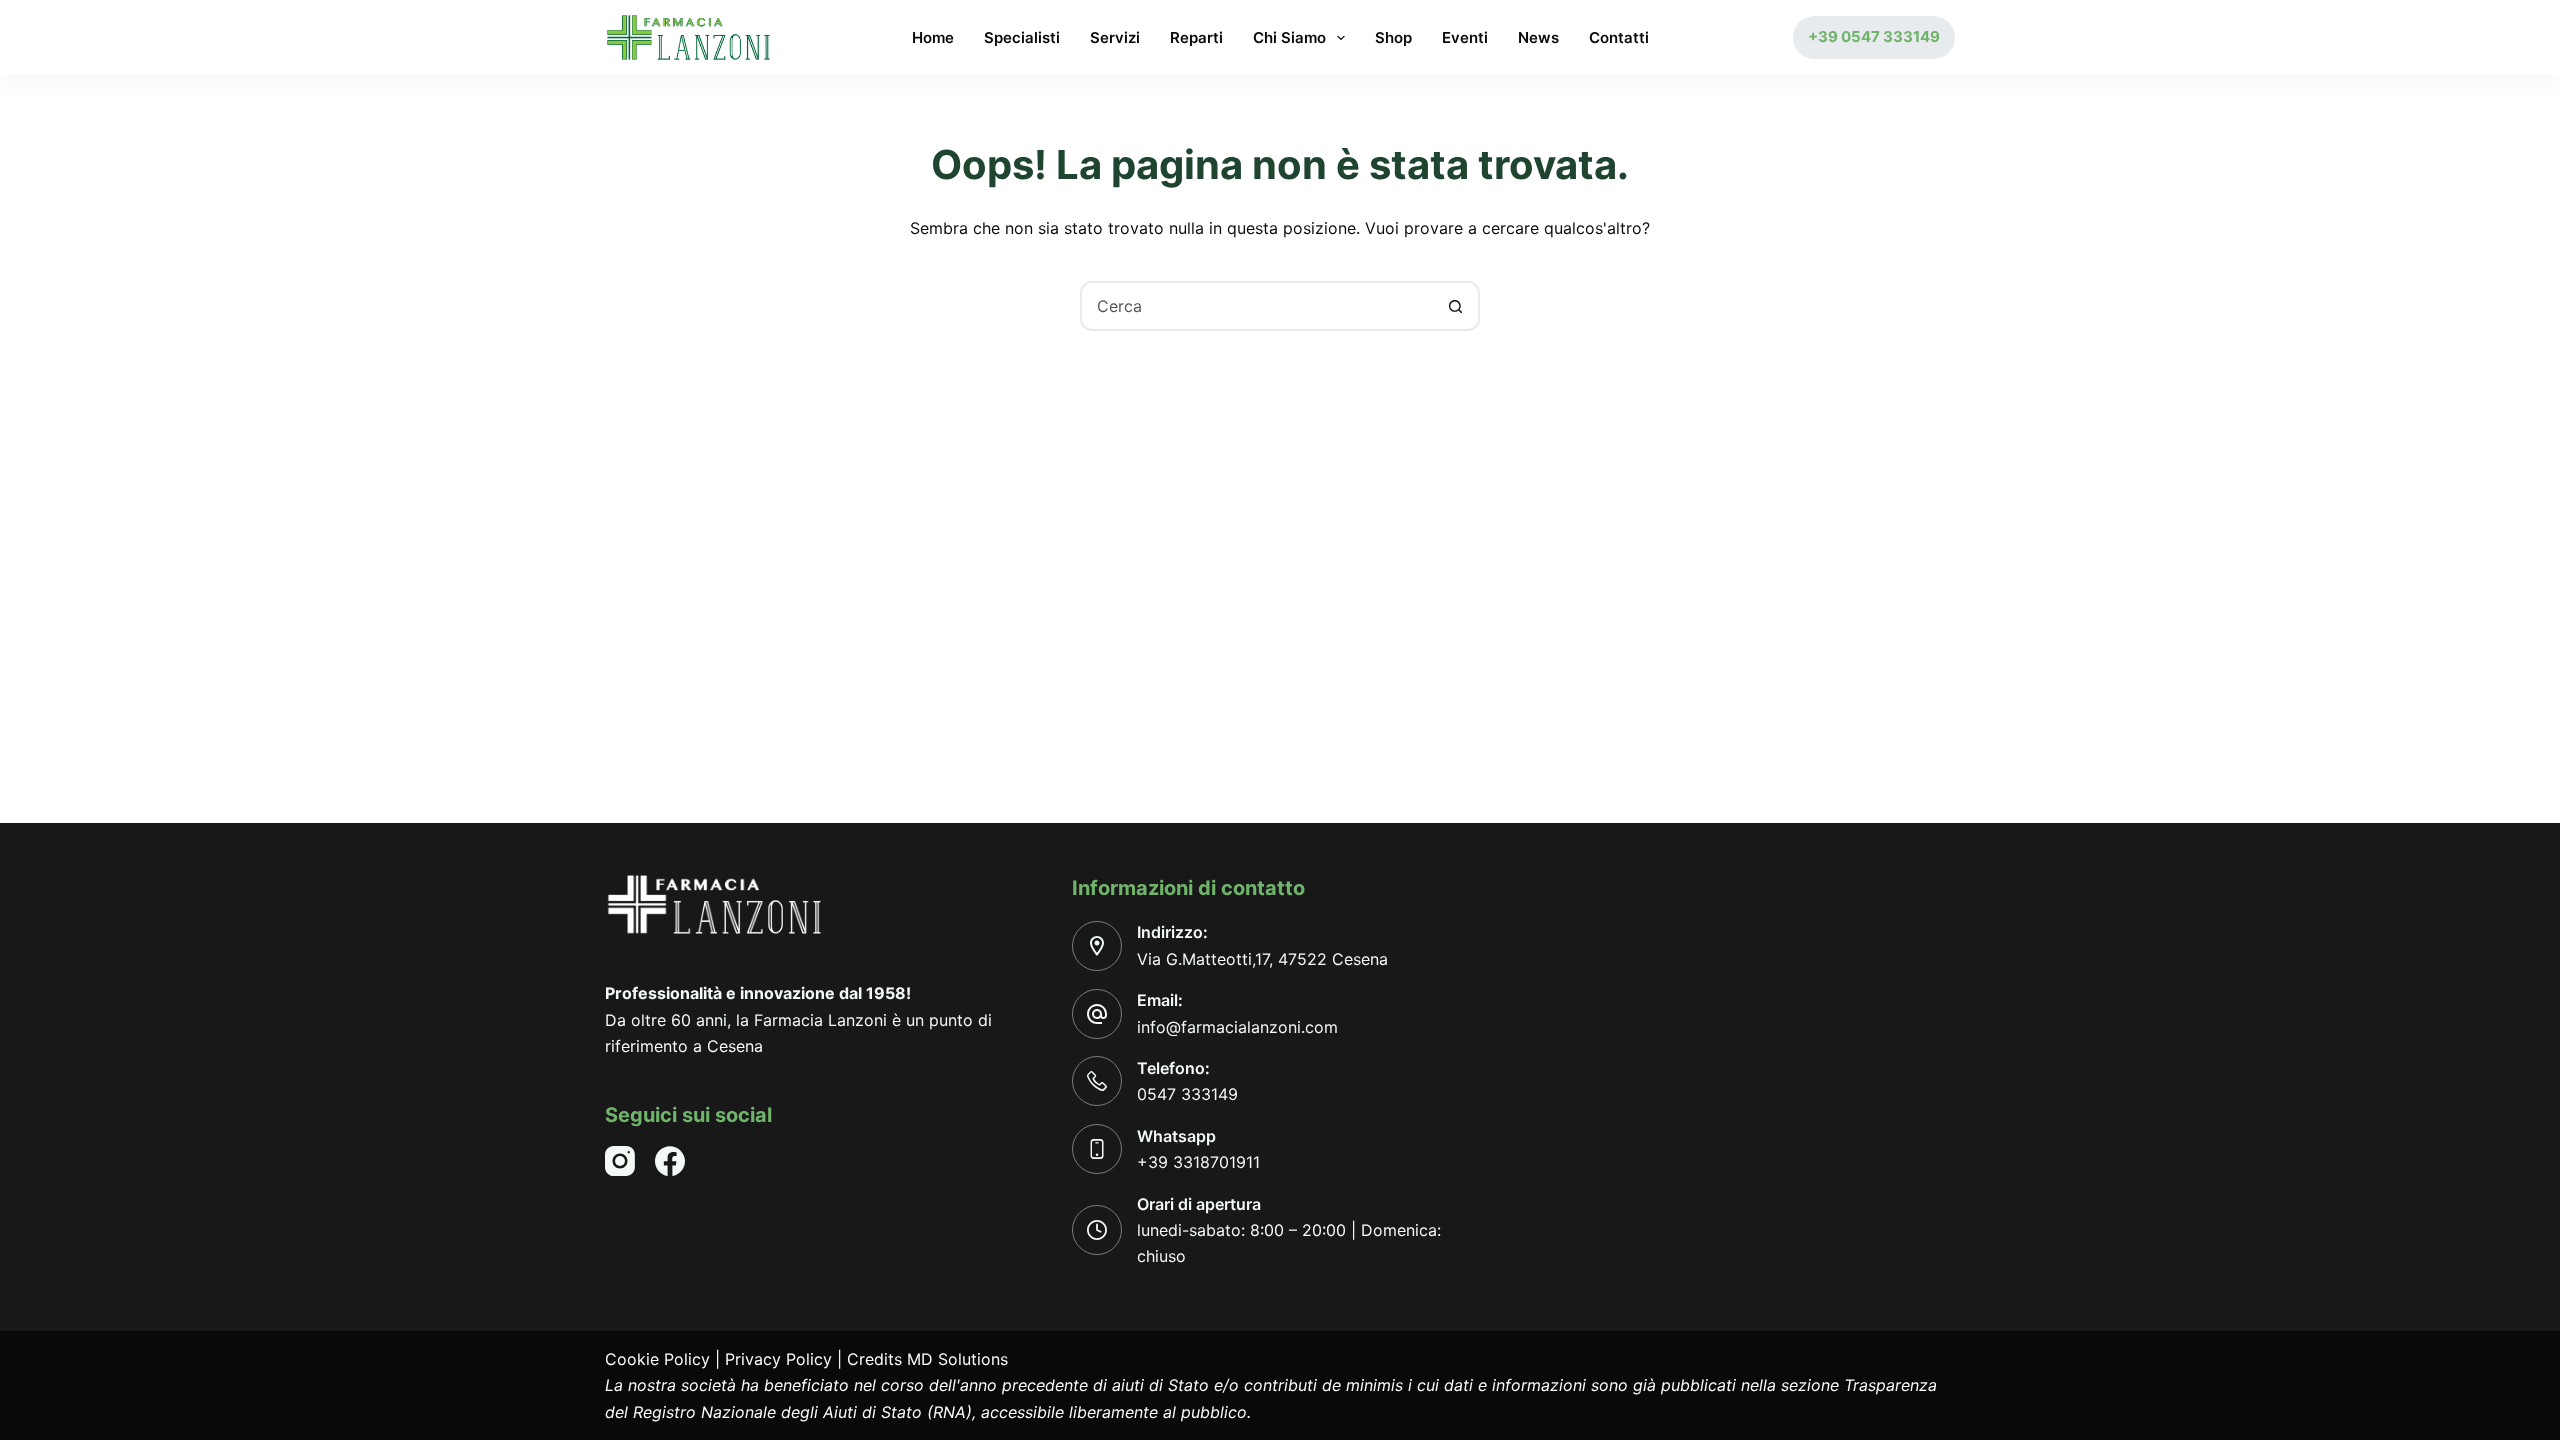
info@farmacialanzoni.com (1237, 1027)
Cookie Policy (657, 1359)
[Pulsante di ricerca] (1455, 306)
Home (933, 37)
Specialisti (1022, 37)
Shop (1393, 37)
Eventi (1465, 37)
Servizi (1115, 37)
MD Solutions (957, 1359)
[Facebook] (670, 1161)
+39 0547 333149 (1874, 36)
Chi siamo (1289, 37)
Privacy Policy (778, 1359)
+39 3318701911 (1198, 1162)
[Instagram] (620, 1161)
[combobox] (1257, 306)
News (1538, 37)
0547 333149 (1187, 1094)
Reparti (1196, 37)
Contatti (1619, 37)
